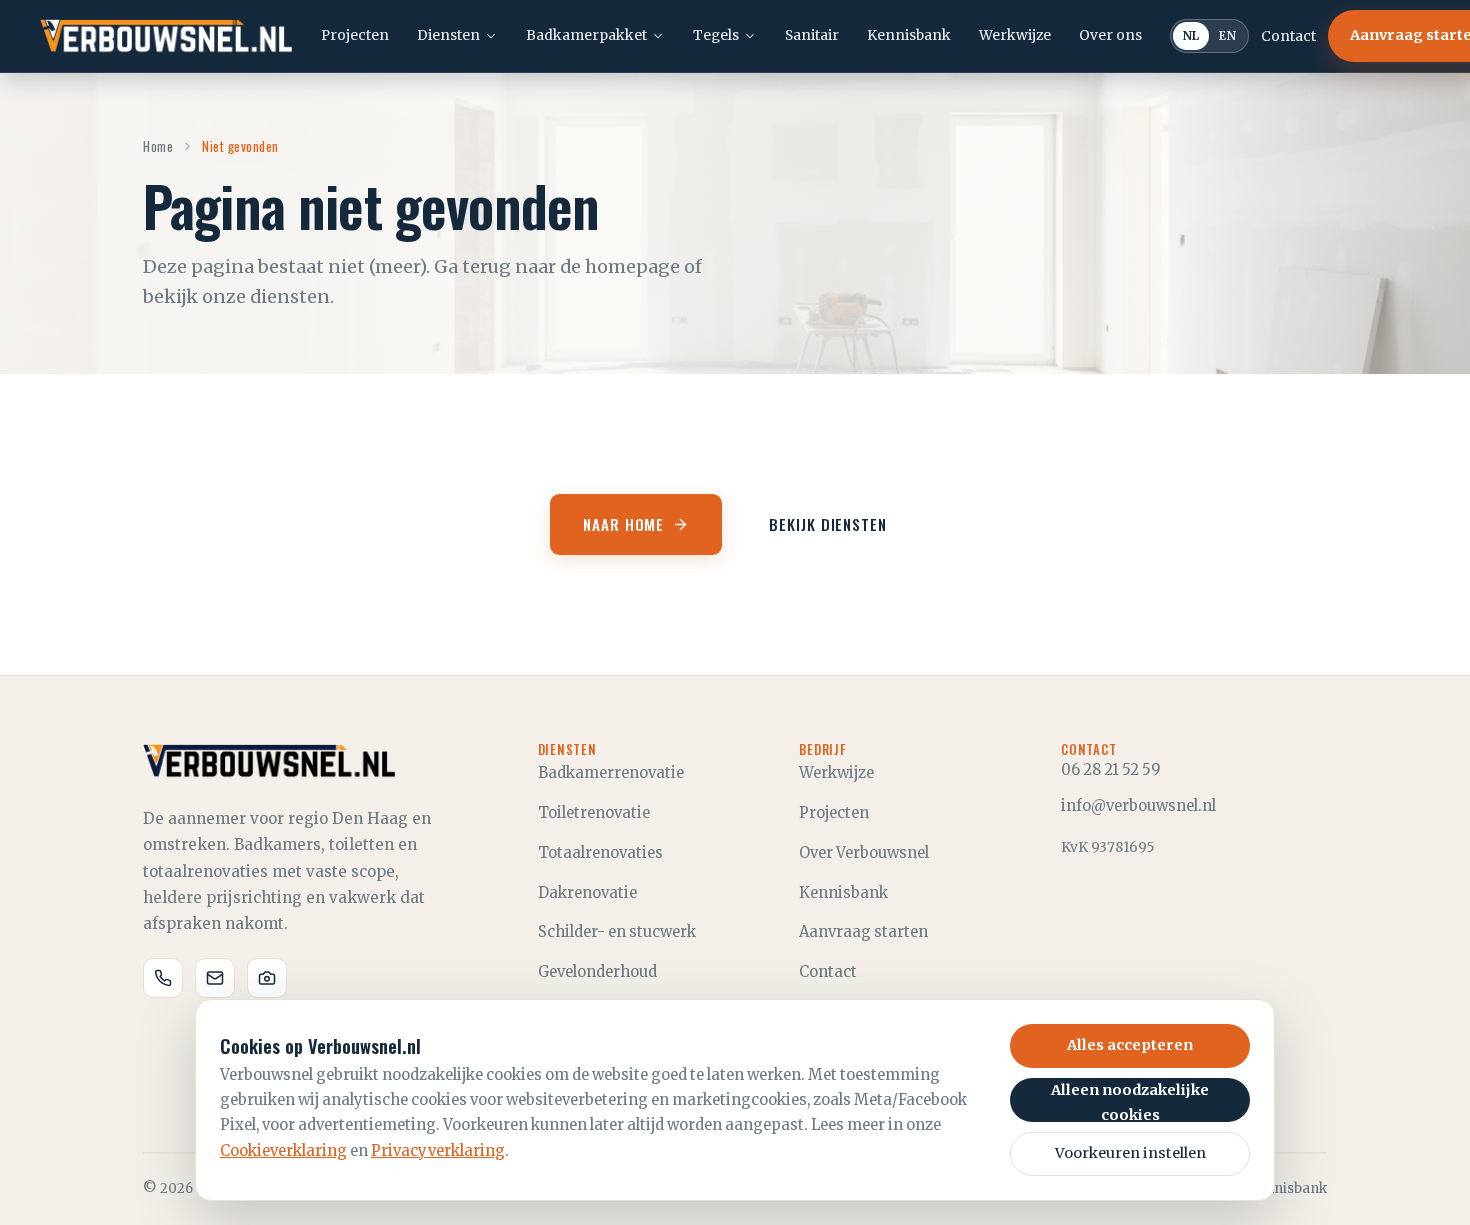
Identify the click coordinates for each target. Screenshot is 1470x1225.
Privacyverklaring (438, 1151)
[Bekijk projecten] (267, 978)
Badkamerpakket (586, 35)
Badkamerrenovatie (611, 773)
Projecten (355, 35)
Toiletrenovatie (594, 813)
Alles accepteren (1130, 1045)
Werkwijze (1015, 35)
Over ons (1110, 35)
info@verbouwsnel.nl (1138, 806)
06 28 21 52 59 (1110, 770)
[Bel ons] (163, 978)
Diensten (448, 35)
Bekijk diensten (828, 524)
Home (158, 146)
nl (1191, 36)
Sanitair (812, 35)
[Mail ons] (215, 978)
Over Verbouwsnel (864, 853)
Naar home (623, 524)
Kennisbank (909, 35)
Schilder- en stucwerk (617, 932)
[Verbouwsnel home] (166, 36)
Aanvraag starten (863, 932)
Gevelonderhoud (597, 972)
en (1227, 36)
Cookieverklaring (283, 1151)
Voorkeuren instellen (1130, 1153)
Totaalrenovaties (600, 853)
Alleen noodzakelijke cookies (1130, 1101)
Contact (1288, 36)
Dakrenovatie (587, 893)
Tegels (716, 35)
